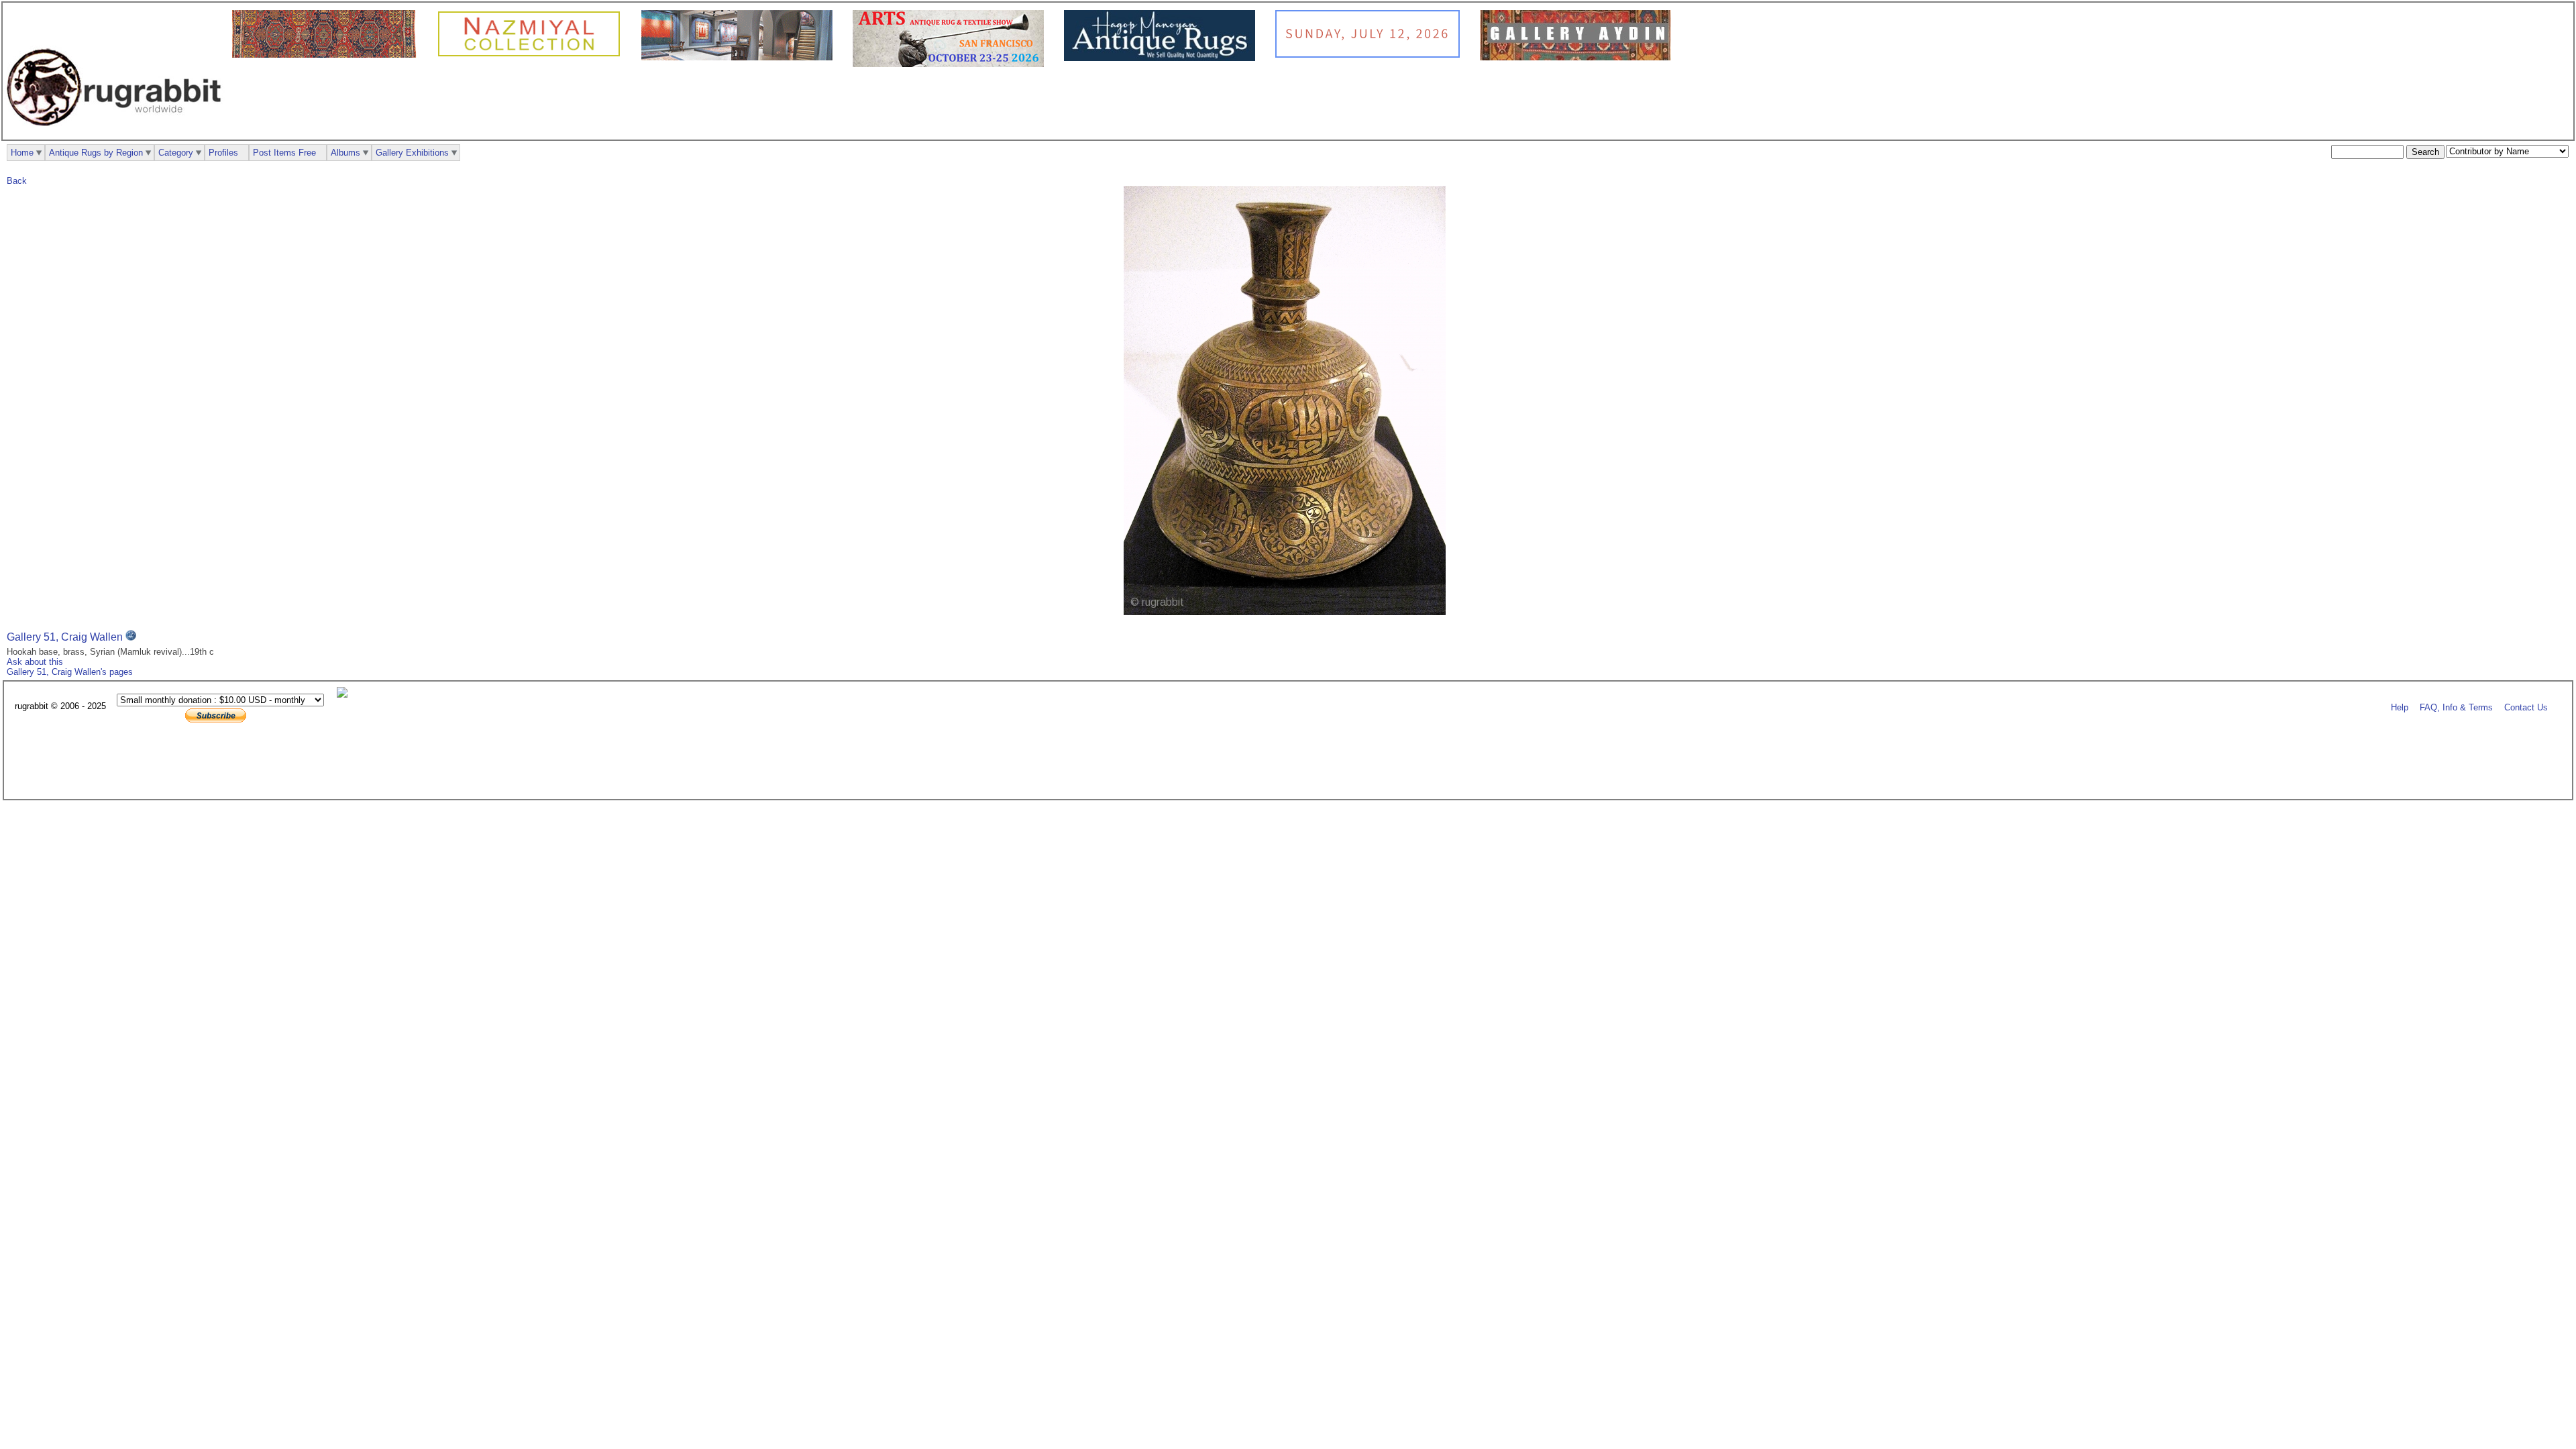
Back (17, 181)
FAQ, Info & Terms (2456, 707)
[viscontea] (328, 55)
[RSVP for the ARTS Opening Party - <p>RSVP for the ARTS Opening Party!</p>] (345, 695)
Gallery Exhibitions (412, 153)
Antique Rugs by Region (96, 153)
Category (176, 153)
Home (22, 153)
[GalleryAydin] (740, 57)
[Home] (117, 133)
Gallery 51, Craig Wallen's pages (70, 672)
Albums (345, 153)
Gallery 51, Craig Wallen (65, 637)
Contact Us (2526, 707)
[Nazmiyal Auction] (1371, 55)
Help (2400, 707)
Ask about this (35, 662)
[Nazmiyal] (532, 55)
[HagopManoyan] (1163, 58)
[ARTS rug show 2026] (952, 64)
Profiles (223, 153)
